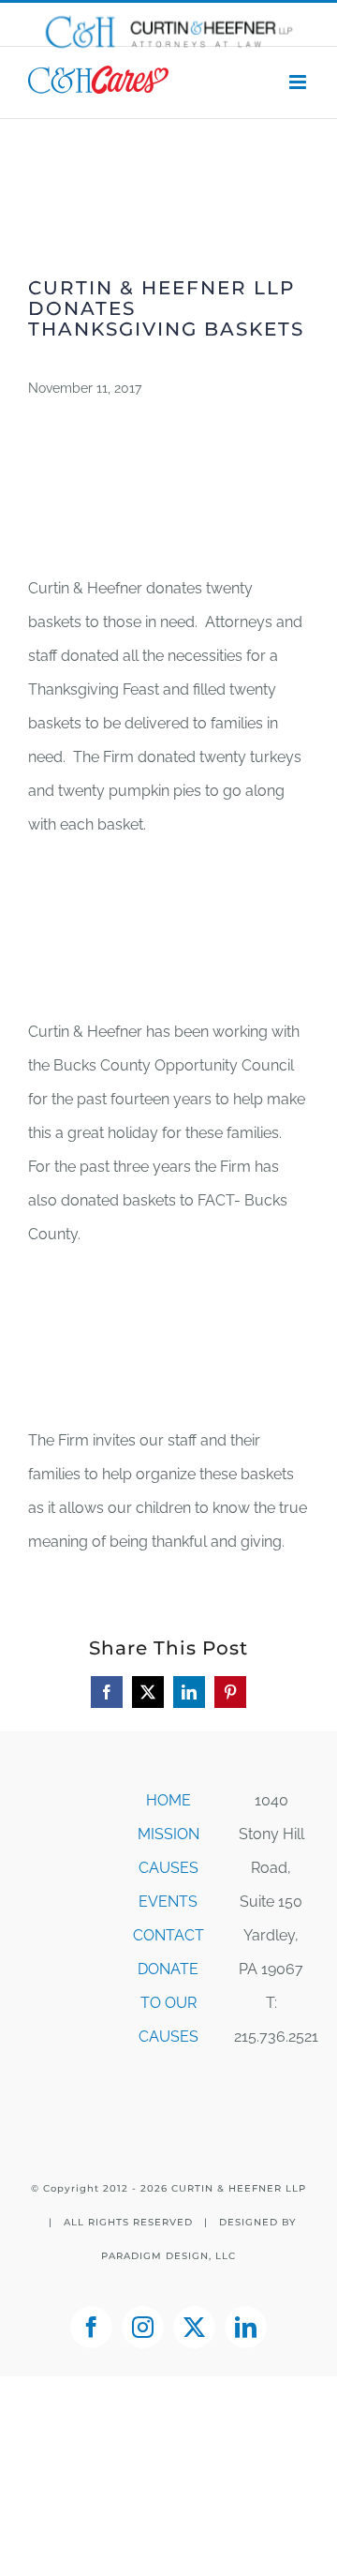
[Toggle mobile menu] (299, 82)
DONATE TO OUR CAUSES (168, 2003)
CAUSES (168, 1868)
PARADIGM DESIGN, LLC (168, 2256)
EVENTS (168, 1902)
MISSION (168, 1834)
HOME (168, 1800)
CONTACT (168, 1935)
